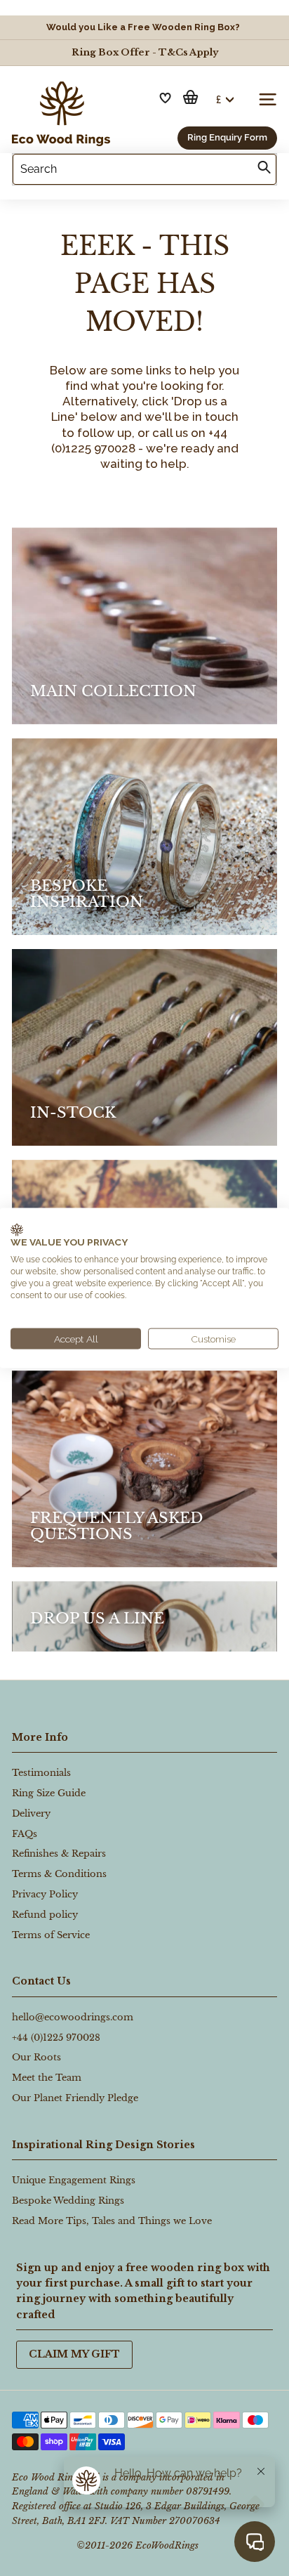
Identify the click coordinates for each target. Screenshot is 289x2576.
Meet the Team (47, 2078)
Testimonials (41, 1773)
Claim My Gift (74, 2354)
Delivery (31, 1813)
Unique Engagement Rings (74, 2180)
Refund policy (45, 1915)
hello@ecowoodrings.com (73, 2017)
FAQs (25, 1834)
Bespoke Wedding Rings (68, 2201)
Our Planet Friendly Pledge (75, 2098)
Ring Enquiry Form (227, 137)
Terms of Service (51, 1935)
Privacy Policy (45, 1894)
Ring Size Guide (49, 1793)
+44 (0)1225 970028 (56, 2038)
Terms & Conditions (59, 1874)
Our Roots (36, 2057)
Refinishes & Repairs (59, 1853)
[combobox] (144, 169)
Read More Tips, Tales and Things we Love (112, 2221)
